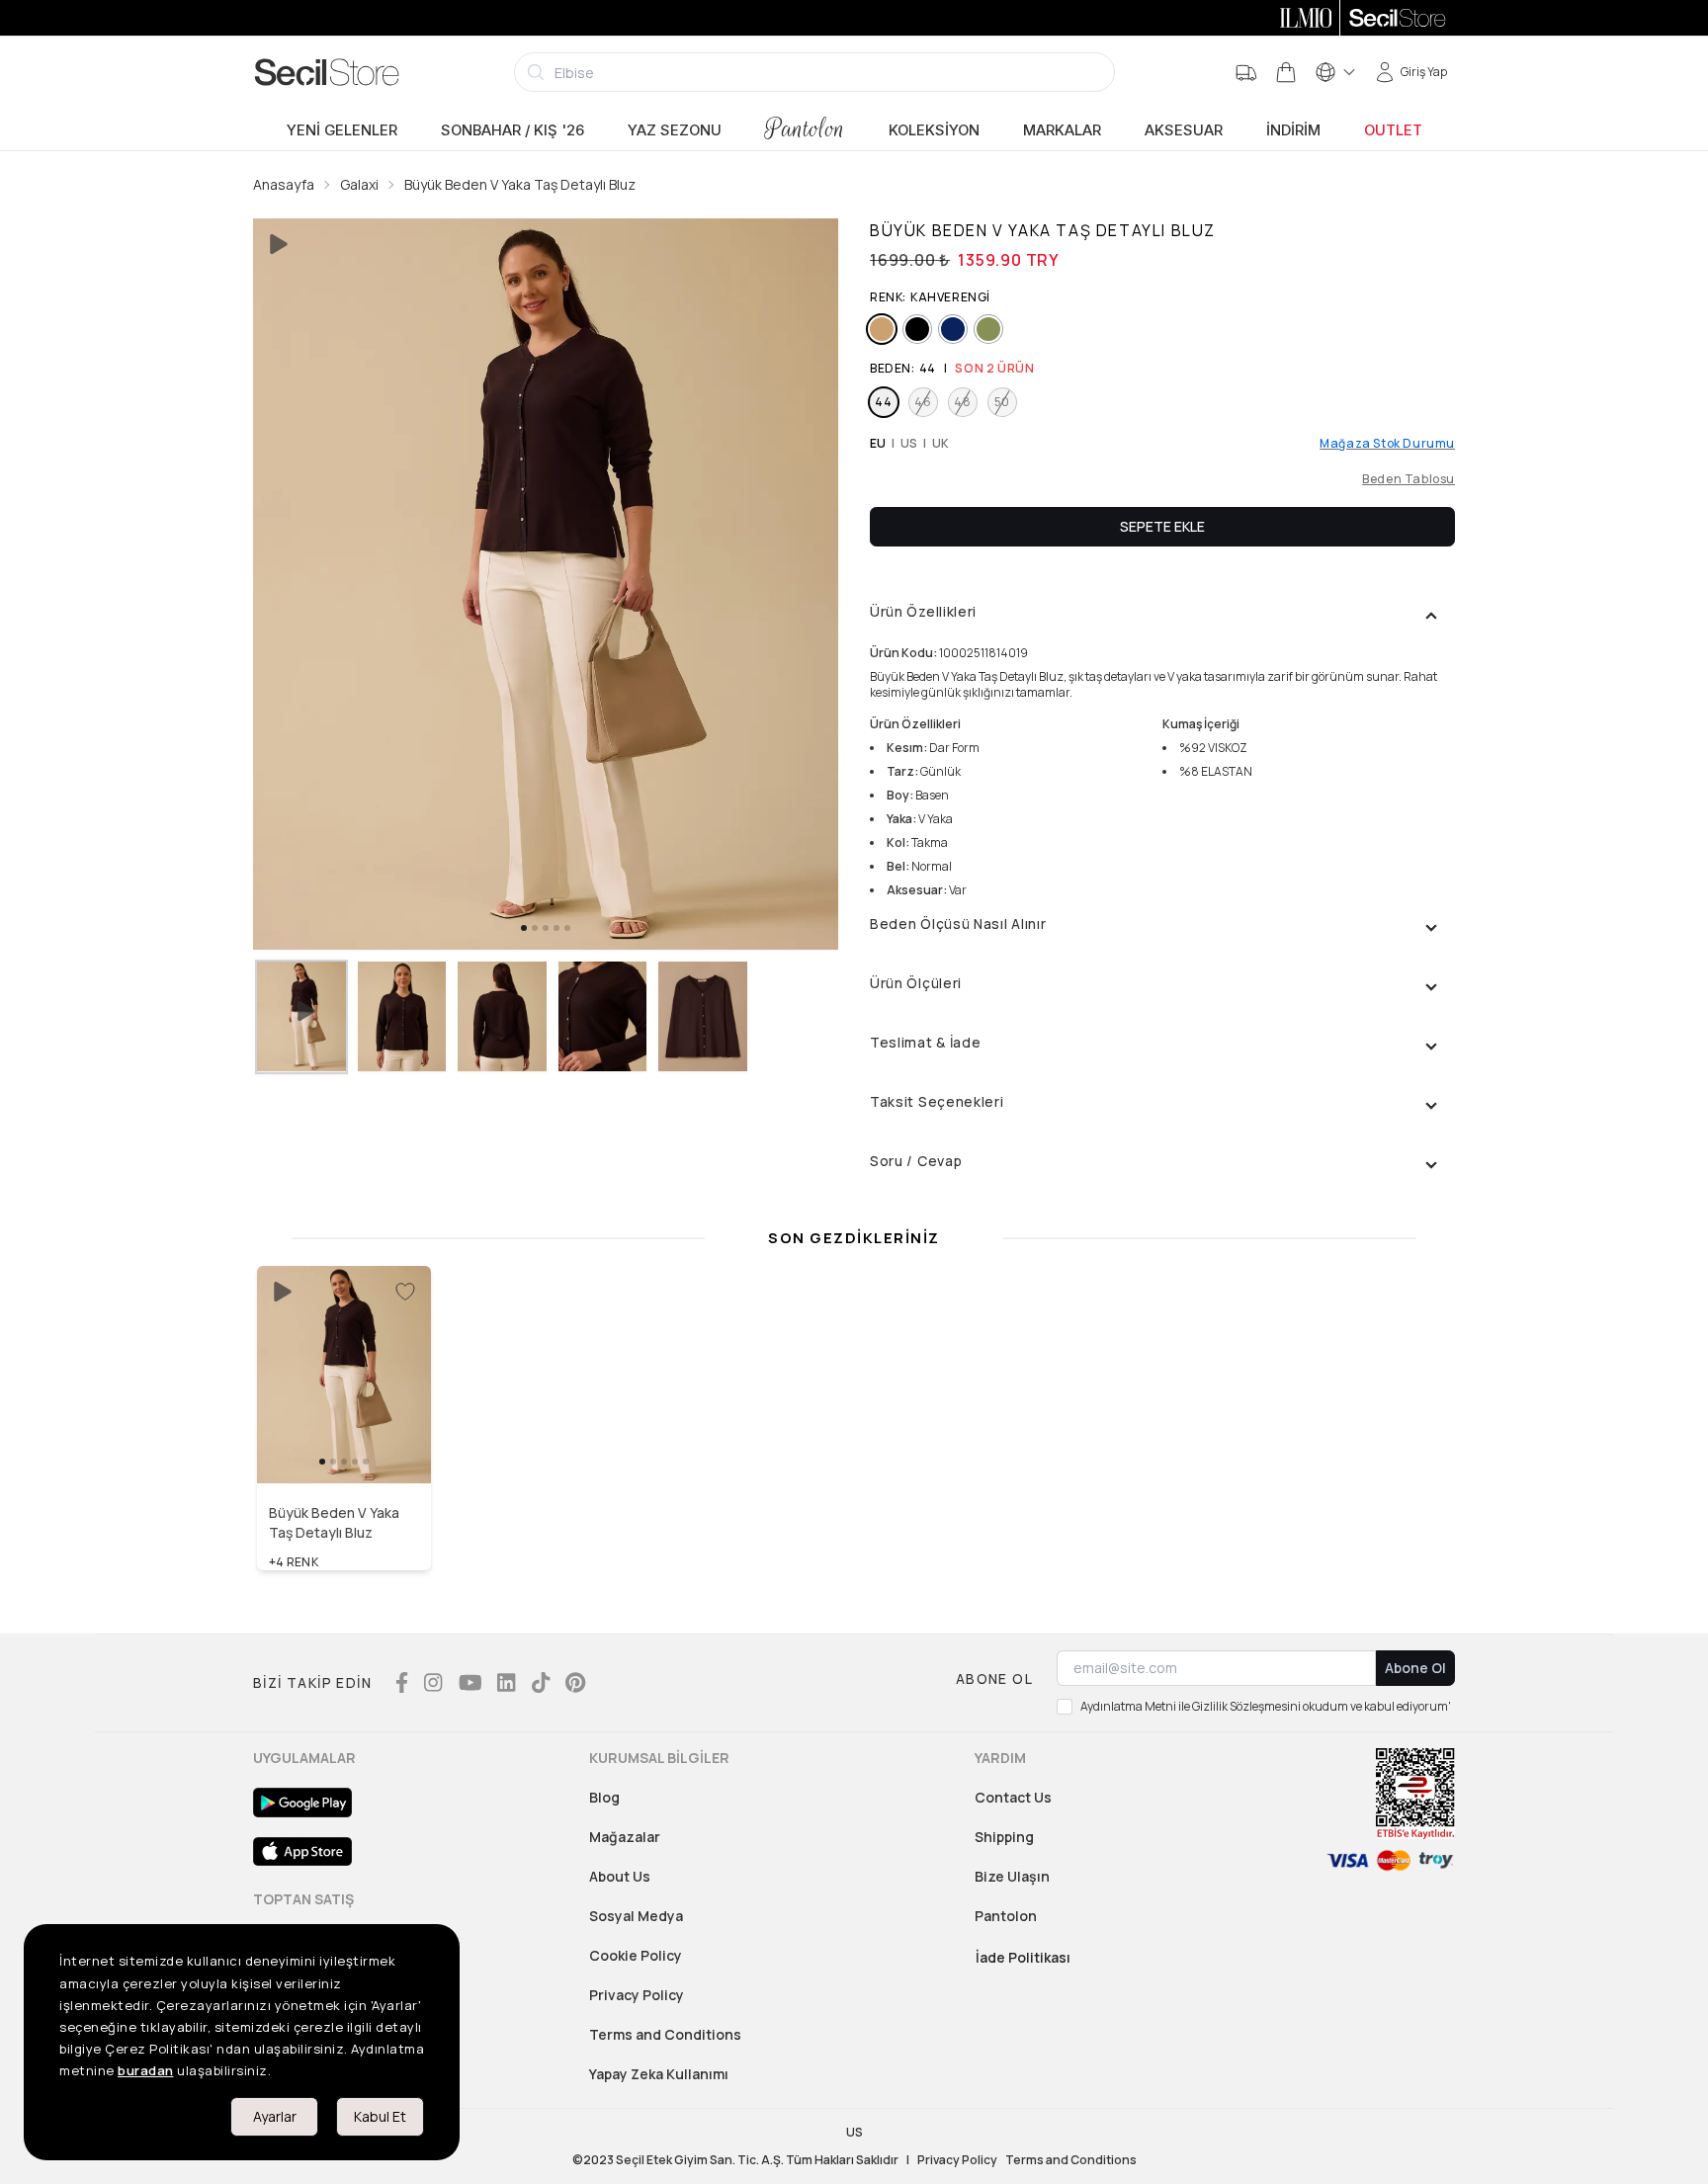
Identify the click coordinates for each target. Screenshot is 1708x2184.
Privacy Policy (637, 1995)
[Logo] (327, 72)
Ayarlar (275, 2116)
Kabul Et (380, 2116)
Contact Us (1013, 1797)
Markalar (1062, 130)
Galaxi (359, 184)
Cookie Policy (636, 1955)
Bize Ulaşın (1012, 1876)
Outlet (1393, 130)
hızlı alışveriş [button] (344, 1441)
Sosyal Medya (636, 1916)
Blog (604, 1797)
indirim (1293, 130)
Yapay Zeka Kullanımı (659, 2074)
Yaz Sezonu (675, 130)
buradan (146, 2070)
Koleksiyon (934, 130)
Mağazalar (625, 1837)
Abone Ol (1415, 1668)
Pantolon (805, 129)
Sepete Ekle (1162, 526)
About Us (620, 1876)
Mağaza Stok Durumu (1387, 444)
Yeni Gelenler (342, 130)
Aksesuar (1184, 130)
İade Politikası (1023, 1957)
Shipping (1004, 1837)
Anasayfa (284, 184)
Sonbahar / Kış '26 (512, 130)
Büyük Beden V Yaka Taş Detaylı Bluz (520, 184)
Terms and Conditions (665, 2034)
